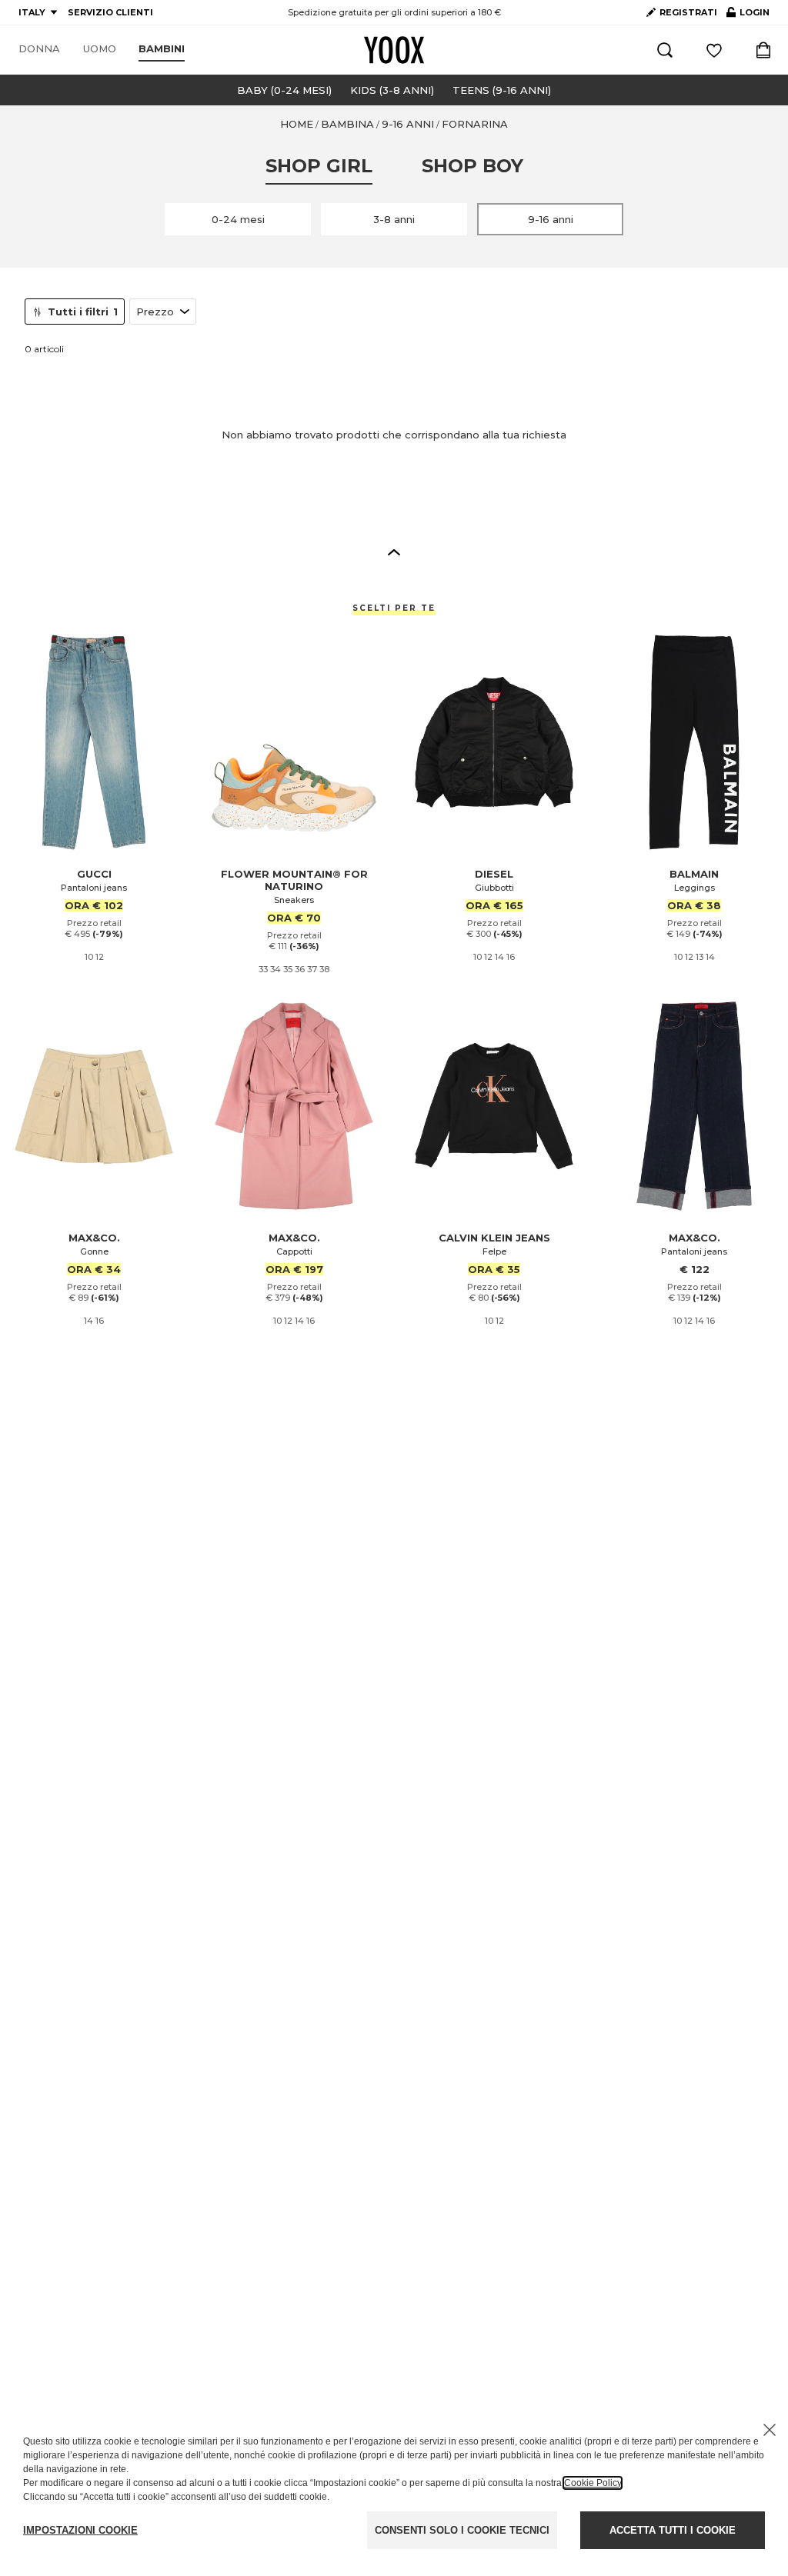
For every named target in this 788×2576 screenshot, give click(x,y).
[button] (394, 552)
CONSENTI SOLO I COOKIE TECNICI (462, 2530)
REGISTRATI (688, 12)
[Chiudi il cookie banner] (770, 2430)
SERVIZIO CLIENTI (110, 12)
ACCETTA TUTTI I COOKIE (673, 2530)
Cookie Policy (593, 2483)
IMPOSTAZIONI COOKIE (80, 2530)
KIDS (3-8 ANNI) (392, 90)
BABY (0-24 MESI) (284, 90)
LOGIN (748, 15)
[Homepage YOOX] (394, 50)
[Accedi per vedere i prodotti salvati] (714, 50)
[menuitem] (39, 49)
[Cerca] (665, 50)
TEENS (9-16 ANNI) (502, 90)
